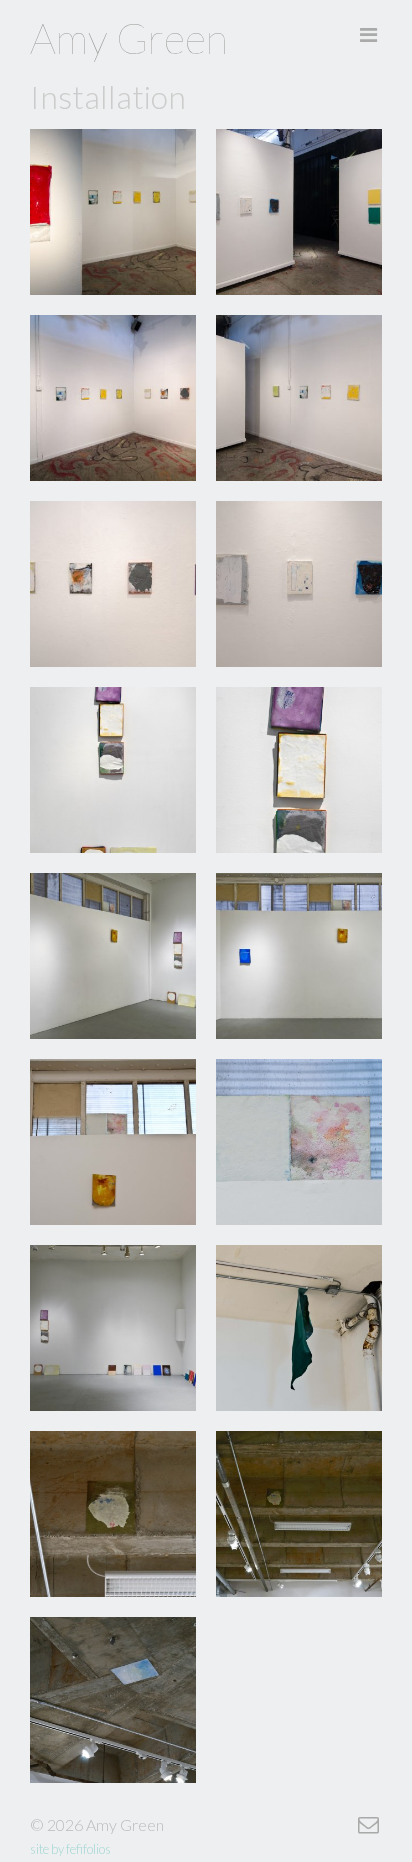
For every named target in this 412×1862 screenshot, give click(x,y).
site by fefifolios (70, 1849)
